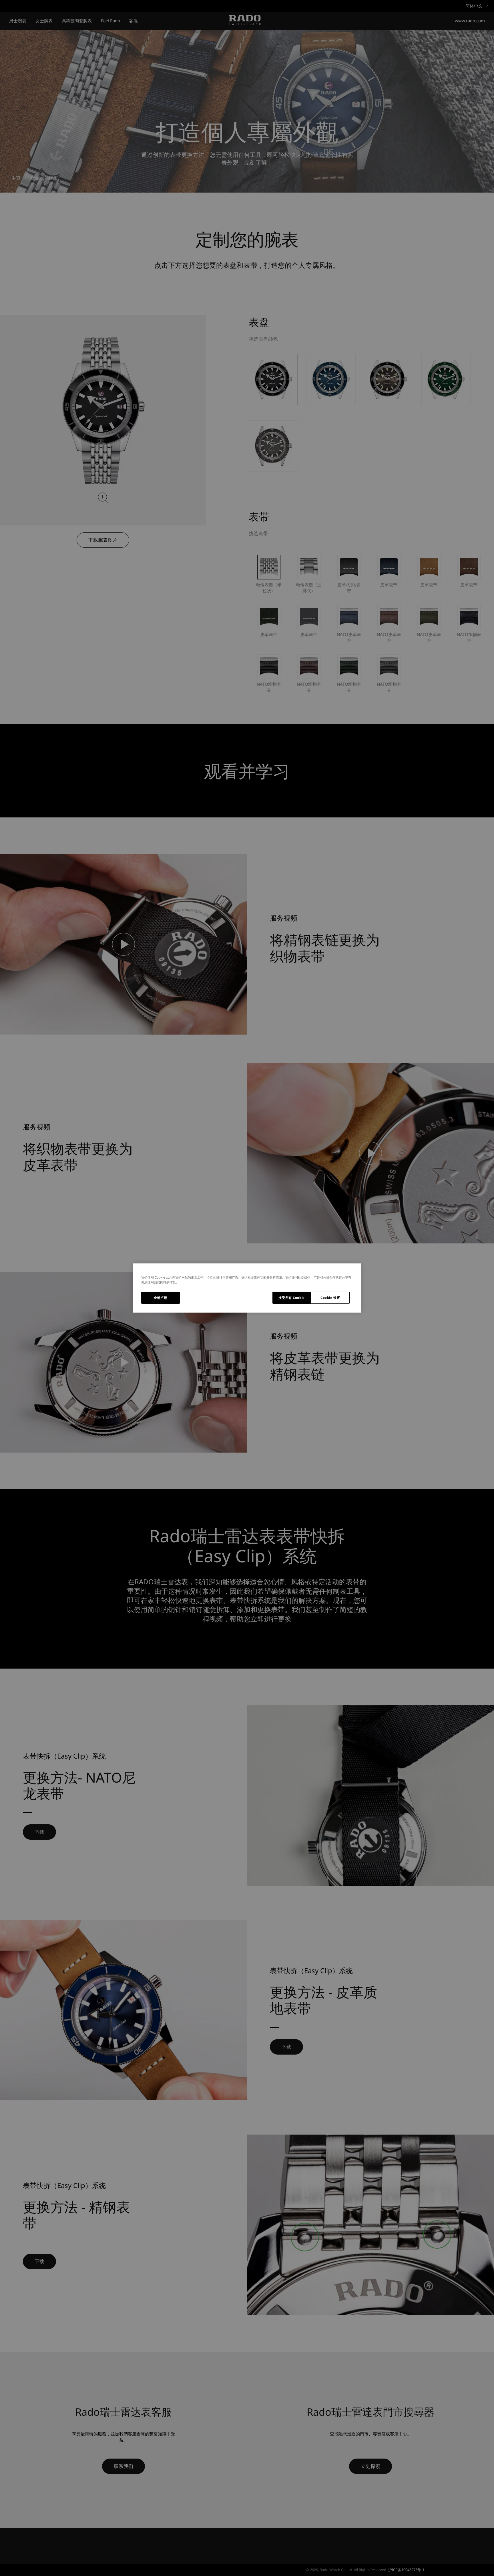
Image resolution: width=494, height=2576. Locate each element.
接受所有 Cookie (291, 1298)
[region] (247, 1288)
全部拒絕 (160, 1298)
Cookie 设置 (330, 1298)
